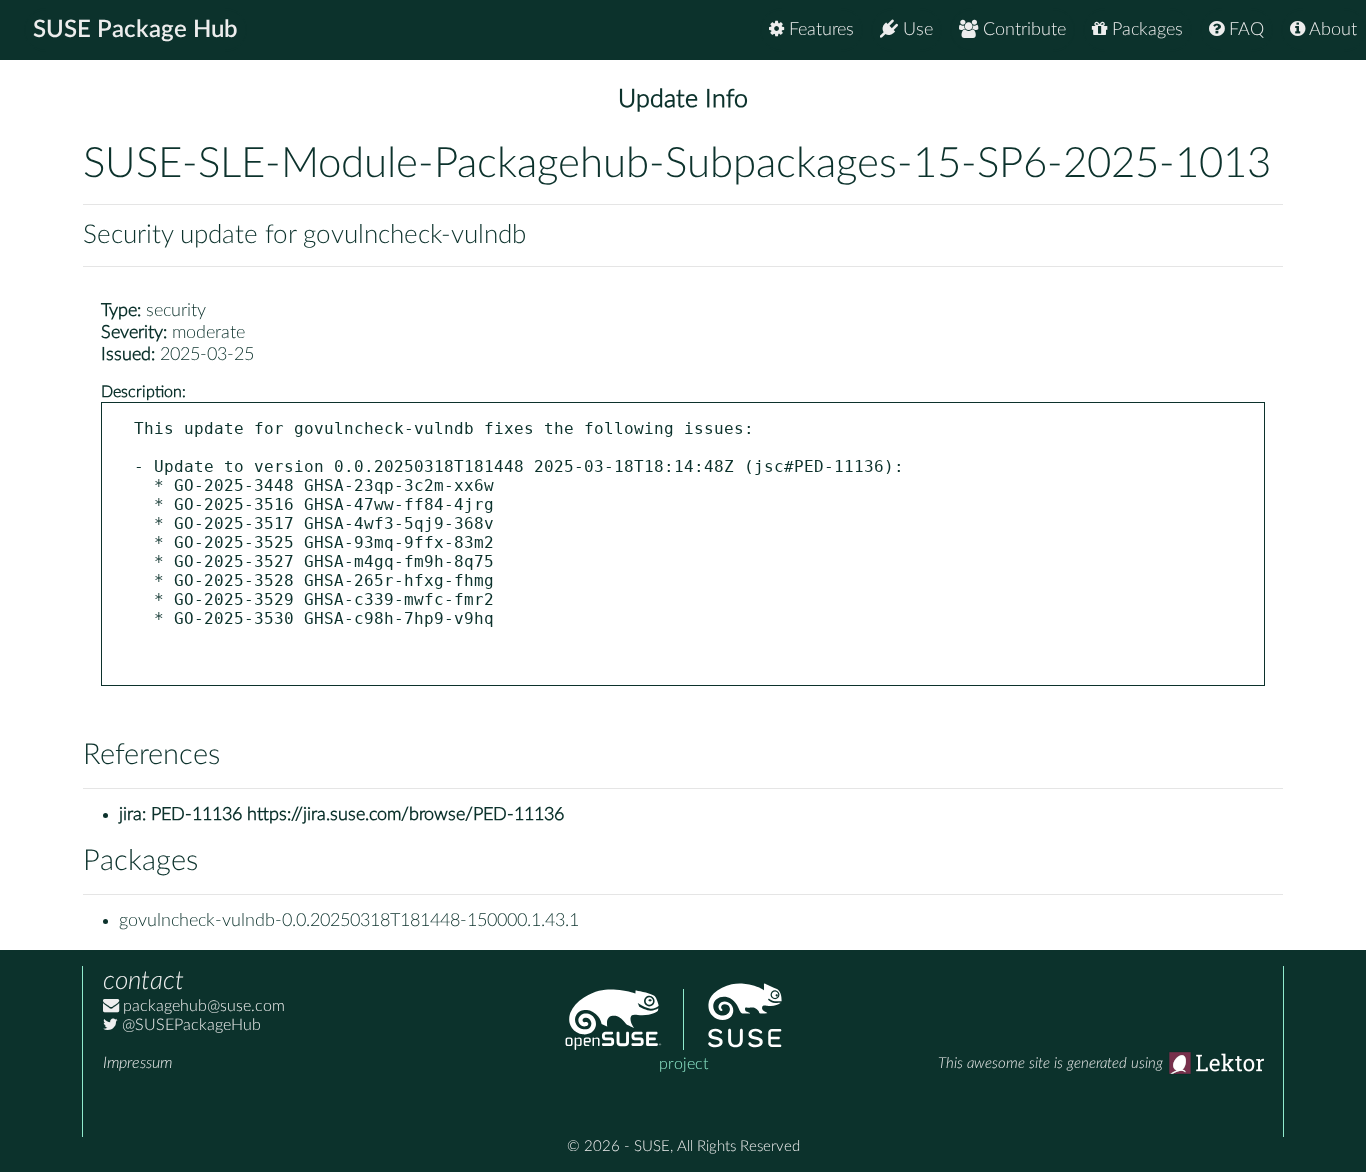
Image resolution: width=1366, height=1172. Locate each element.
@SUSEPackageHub (189, 1025)
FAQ (1244, 30)
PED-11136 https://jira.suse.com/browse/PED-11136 (357, 815)
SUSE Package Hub (135, 30)
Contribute (1022, 30)
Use (915, 30)
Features (819, 30)
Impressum (137, 1063)
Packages (1145, 30)
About (1331, 30)
